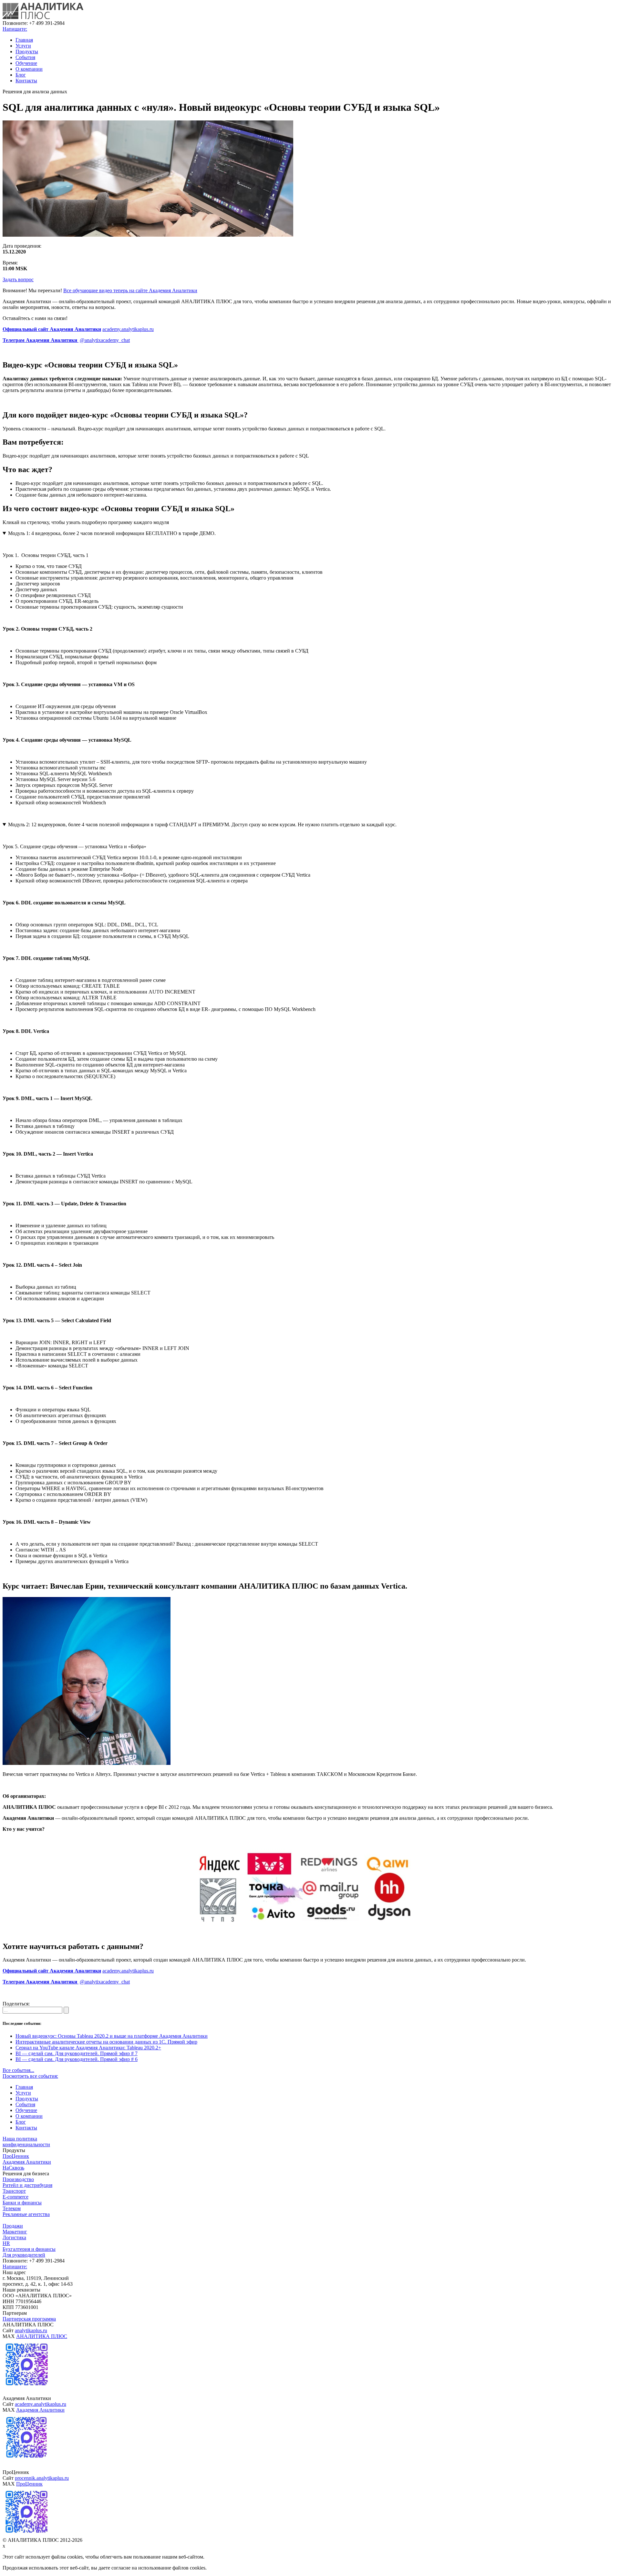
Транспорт (14, 2191)
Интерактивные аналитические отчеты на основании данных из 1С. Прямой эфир (106, 2042)
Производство (18, 2179)
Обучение (26, 63)
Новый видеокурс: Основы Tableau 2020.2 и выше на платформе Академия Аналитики (112, 2036)
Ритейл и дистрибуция (27, 2185)
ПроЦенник (16, 2156)
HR (6, 2243)
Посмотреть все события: (30, 2076)
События (25, 57)
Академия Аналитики (27, 2162)
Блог (21, 75)
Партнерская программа (29, 2319)
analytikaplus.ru (31, 2330)
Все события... (18, 2070)
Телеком (12, 2208)
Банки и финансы (22, 2203)
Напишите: (15, 29)
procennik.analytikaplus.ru (42, 2478)
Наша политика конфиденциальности (26, 2142)
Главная (24, 40)
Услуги (23, 46)
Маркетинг (15, 2232)
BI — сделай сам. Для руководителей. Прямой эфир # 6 (77, 2059)
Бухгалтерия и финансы (29, 2249)
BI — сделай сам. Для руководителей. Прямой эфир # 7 (77, 2053)
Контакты (26, 81)
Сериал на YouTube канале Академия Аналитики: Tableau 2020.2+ (88, 2048)
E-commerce (15, 2197)
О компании (29, 69)
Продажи (13, 2226)
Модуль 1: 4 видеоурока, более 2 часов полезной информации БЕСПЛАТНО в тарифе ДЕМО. (112, 533)
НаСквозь (13, 2168)
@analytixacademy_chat (105, 340)
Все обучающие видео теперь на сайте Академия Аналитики (130, 290)
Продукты (27, 52)
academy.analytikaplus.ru (128, 329)
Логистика (14, 2237)
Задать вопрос (18, 279)
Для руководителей (24, 2255)
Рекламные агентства (26, 2214)
